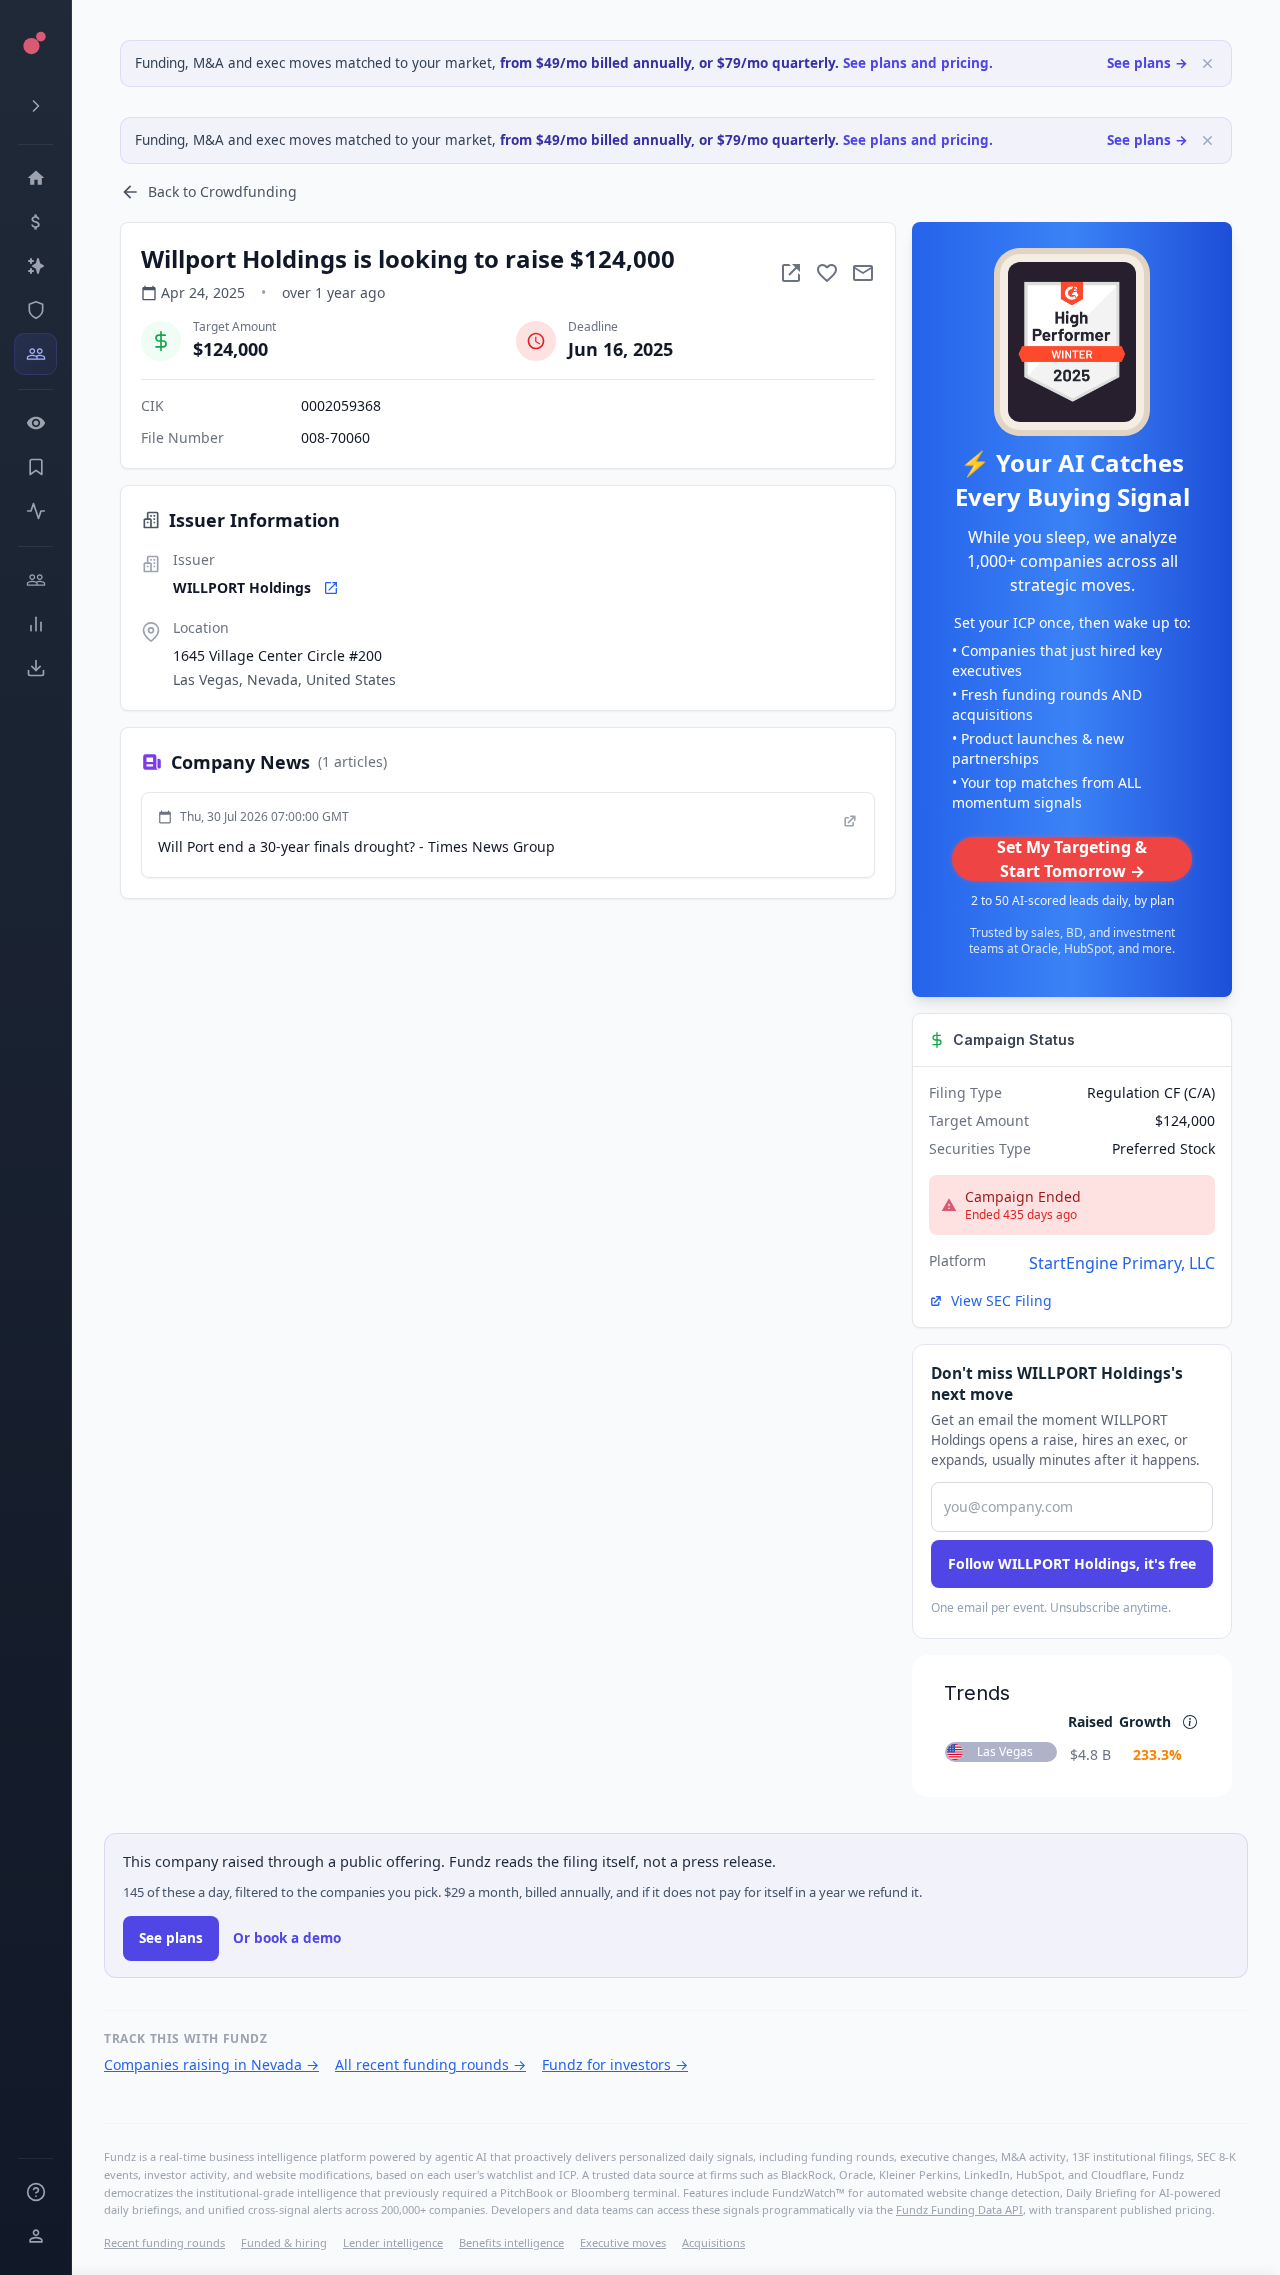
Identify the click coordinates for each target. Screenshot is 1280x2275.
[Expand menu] (35, 106)
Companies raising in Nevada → (211, 2064)
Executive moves (623, 2242)
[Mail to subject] (863, 273)
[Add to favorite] (827, 273)
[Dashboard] (35, 178)
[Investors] (35, 354)
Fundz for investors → (615, 2064)
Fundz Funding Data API (959, 2209)
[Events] (35, 222)
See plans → (1147, 63)
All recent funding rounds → (430, 2064)
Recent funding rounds (164, 2242)
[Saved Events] (35, 467)
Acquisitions (713, 2242)
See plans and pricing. (918, 63)
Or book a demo (287, 1938)
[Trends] (35, 624)
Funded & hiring (284, 2242)
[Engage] (35, 580)
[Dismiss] (1207, 63)
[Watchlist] (35, 423)
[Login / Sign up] (35, 2236)
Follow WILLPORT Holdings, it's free (1072, 1563)
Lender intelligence (393, 2242)
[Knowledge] (35, 2192)
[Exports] (35, 668)
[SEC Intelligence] (35, 310)
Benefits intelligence (511, 2242)
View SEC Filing (1001, 1300)
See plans (171, 1938)
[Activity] (35, 511)
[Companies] (35, 266)
